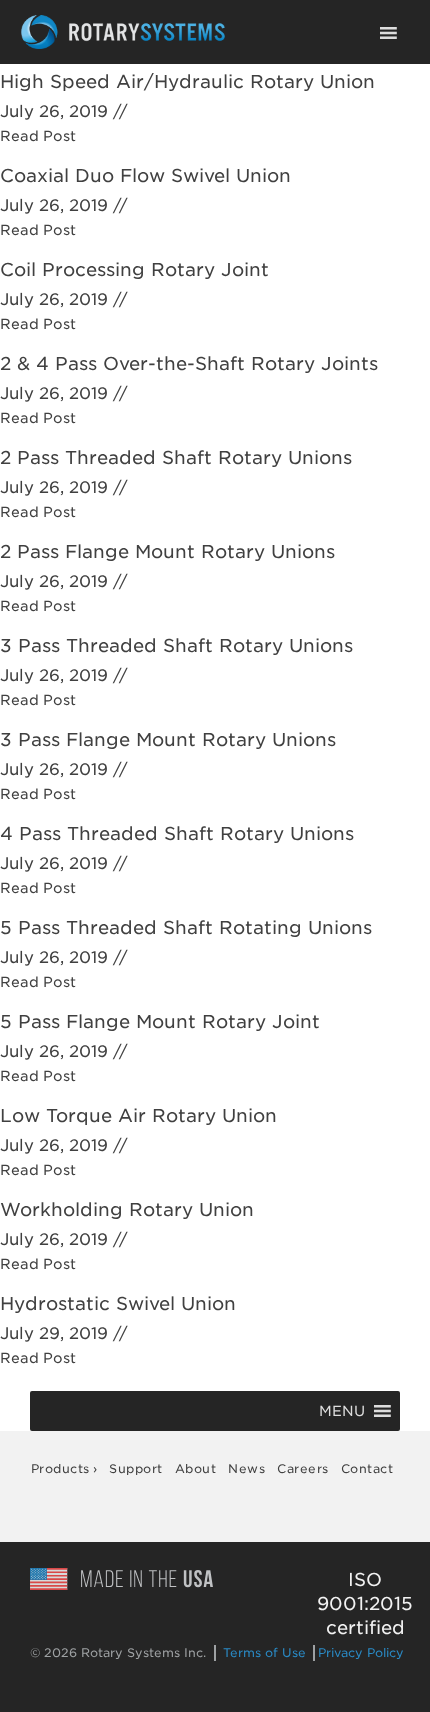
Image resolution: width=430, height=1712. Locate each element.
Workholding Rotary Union (127, 1209)
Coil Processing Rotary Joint (134, 269)
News (246, 1468)
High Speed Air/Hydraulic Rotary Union (187, 81)
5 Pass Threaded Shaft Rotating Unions (186, 927)
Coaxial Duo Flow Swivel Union (145, 175)
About (196, 1468)
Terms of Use (264, 1652)
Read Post (38, 136)
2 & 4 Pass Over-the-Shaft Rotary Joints (189, 363)
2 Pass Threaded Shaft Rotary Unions (176, 457)
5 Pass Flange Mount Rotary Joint (160, 1021)
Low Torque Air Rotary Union (138, 1115)
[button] (342, 1411)
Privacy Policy (361, 1652)
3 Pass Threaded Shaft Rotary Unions (176, 645)
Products (60, 1468)
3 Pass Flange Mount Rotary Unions (168, 739)
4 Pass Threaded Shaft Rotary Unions (177, 833)
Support (136, 1468)
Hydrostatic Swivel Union (118, 1303)
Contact (367, 1468)
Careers (303, 1468)
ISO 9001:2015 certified (365, 1603)
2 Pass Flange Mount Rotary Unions (167, 551)
